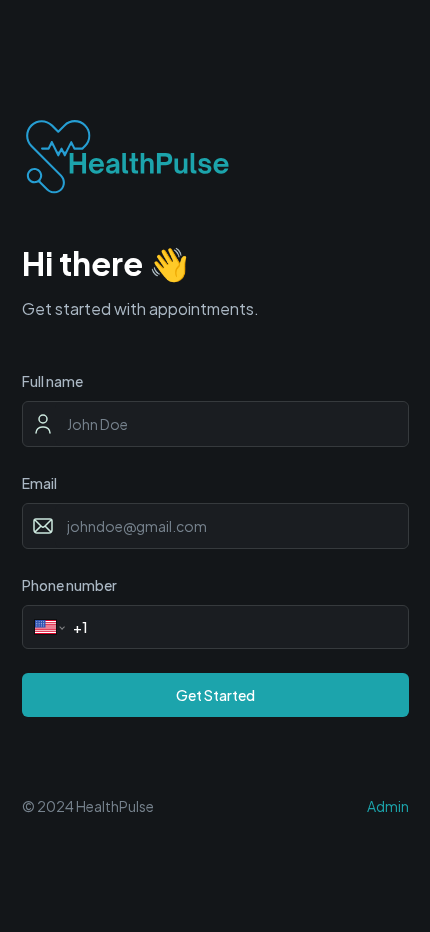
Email (39, 483)
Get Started (215, 695)
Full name (52, 381)
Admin (388, 806)
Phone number (69, 585)
